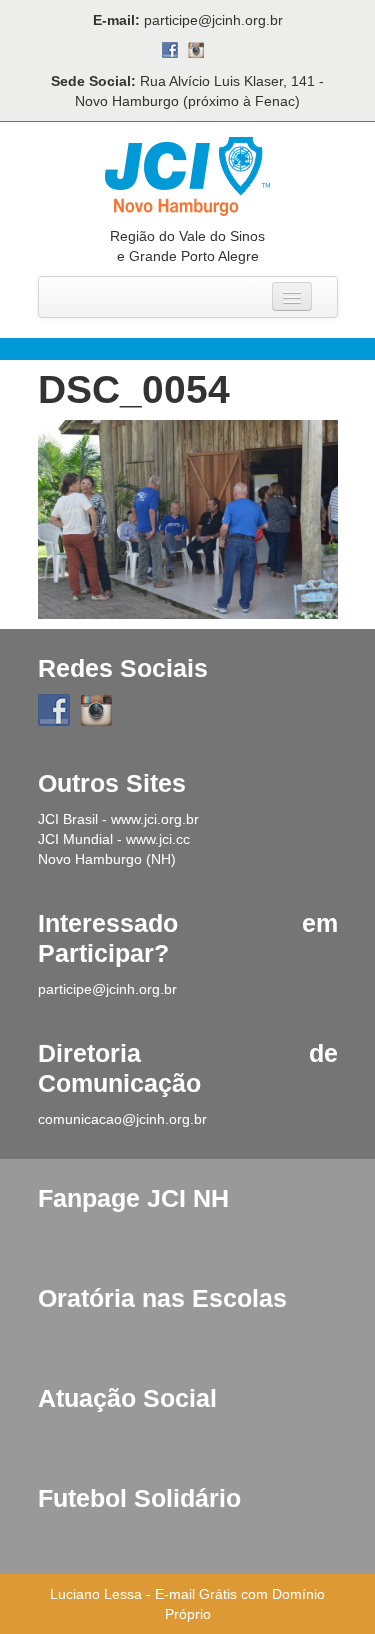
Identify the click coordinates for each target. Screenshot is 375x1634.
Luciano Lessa (96, 1594)
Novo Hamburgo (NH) (107, 859)
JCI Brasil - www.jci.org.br (118, 819)
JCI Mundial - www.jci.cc (114, 839)
